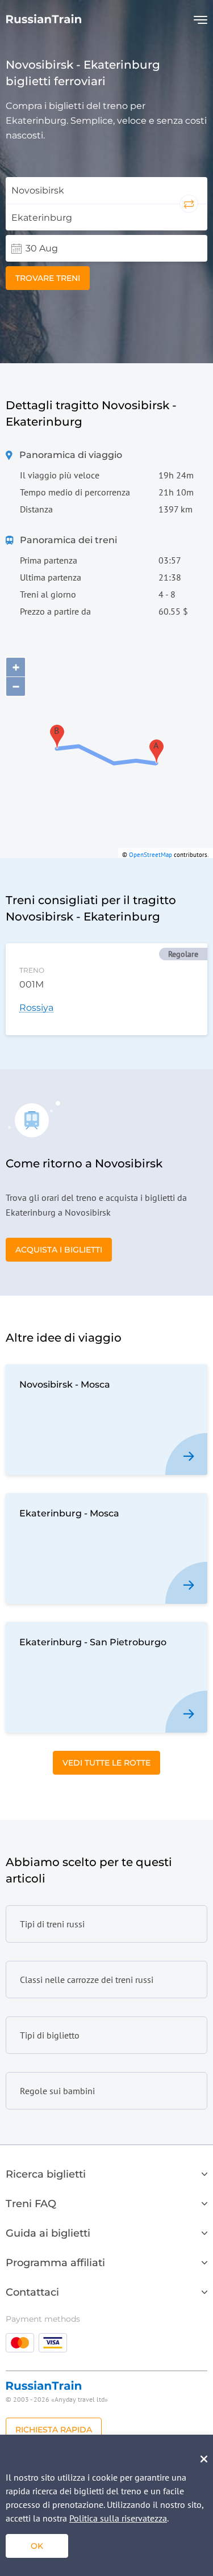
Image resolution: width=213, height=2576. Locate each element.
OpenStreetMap (151, 855)
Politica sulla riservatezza (118, 2518)
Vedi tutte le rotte (106, 1763)
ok (37, 2546)
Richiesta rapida (54, 2430)
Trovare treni (48, 278)
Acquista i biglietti (59, 1250)
